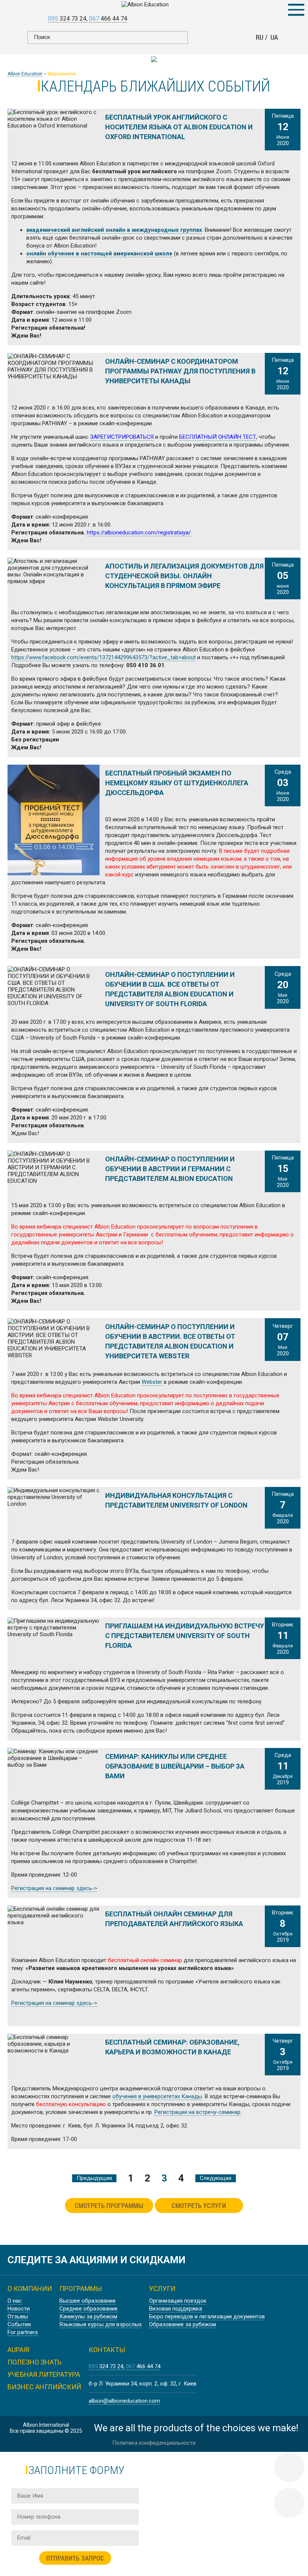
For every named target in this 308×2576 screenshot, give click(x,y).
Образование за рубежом (183, 2324)
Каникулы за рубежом (88, 2316)
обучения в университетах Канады (157, 2096)
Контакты (107, 2350)
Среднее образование (88, 2309)
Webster (152, 1382)
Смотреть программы (109, 2205)
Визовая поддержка (176, 2309)
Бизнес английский (44, 2387)
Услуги (162, 2289)
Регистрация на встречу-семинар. (198, 2112)
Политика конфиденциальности (154, 2443)
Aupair (19, 2350)
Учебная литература (44, 2374)
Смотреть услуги (199, 2205)
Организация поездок (178, 2301)
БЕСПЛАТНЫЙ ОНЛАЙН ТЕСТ (218, 437)
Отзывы (18, 2316)
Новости (19, 2309)
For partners (23, 2332)
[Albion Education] (154, 5)
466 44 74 (108, 19)
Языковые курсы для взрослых (100, 2324)
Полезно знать (35, 2362)
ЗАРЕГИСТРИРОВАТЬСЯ (122, 437)
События (19, 2324)
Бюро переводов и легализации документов (207, 2316)
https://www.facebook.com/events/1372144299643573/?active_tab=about (103, 657)
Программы (81, 2289)
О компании (30, 2289)
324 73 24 (67, 19)
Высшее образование (88, 2301)
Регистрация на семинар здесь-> (54, 1888)
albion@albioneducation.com (124, 2401)
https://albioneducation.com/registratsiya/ (139, 533)
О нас (15, 2301)
